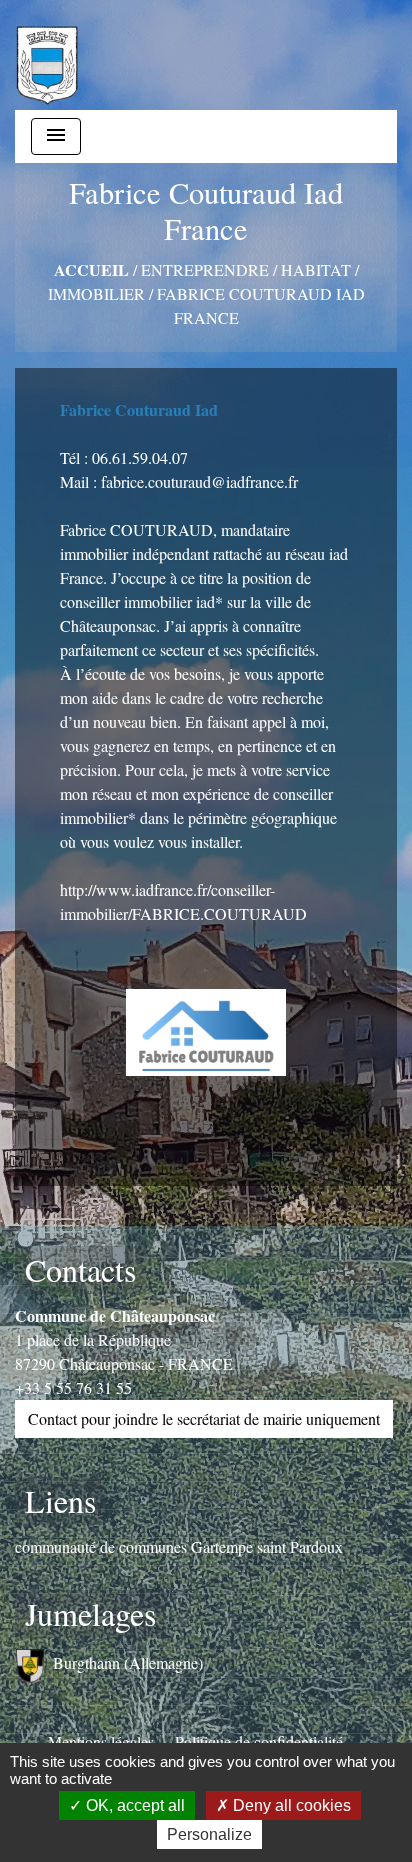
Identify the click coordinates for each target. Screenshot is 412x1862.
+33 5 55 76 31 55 (73, 1387)
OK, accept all (133, 1805)
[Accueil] (47, 55)
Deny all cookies (290, 1805)
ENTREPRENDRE (205, 269)
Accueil (91, 269)
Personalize (209, 1834)
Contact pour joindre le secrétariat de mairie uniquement (204, 1418)
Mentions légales (101, 1741)
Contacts (80, 1269)
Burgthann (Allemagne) (128, 1662)
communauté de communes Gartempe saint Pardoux (179, 1546)
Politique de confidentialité (259, 1741)
